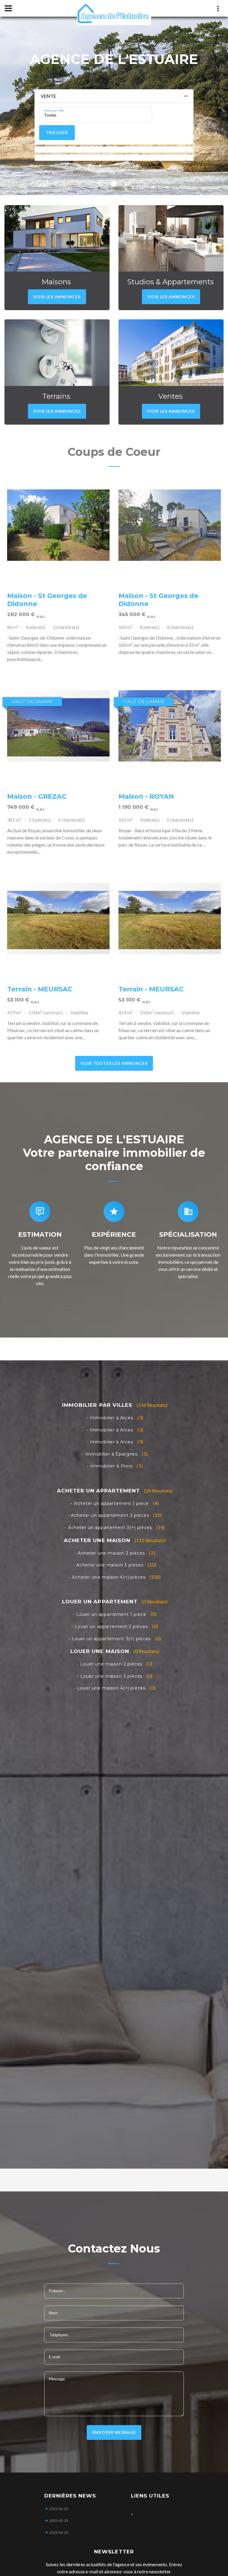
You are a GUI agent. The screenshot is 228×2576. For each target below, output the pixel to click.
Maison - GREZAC (37, 796)
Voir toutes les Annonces (114, 1063)
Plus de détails (58, 525)
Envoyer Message (114, 2432)
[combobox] (96, 115)
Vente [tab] (48, 96)
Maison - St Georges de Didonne (47, 600)
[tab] (114, 150)
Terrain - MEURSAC (40, 989)
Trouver (57, 132)
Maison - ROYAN (146, 796)
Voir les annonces (57, 297)
